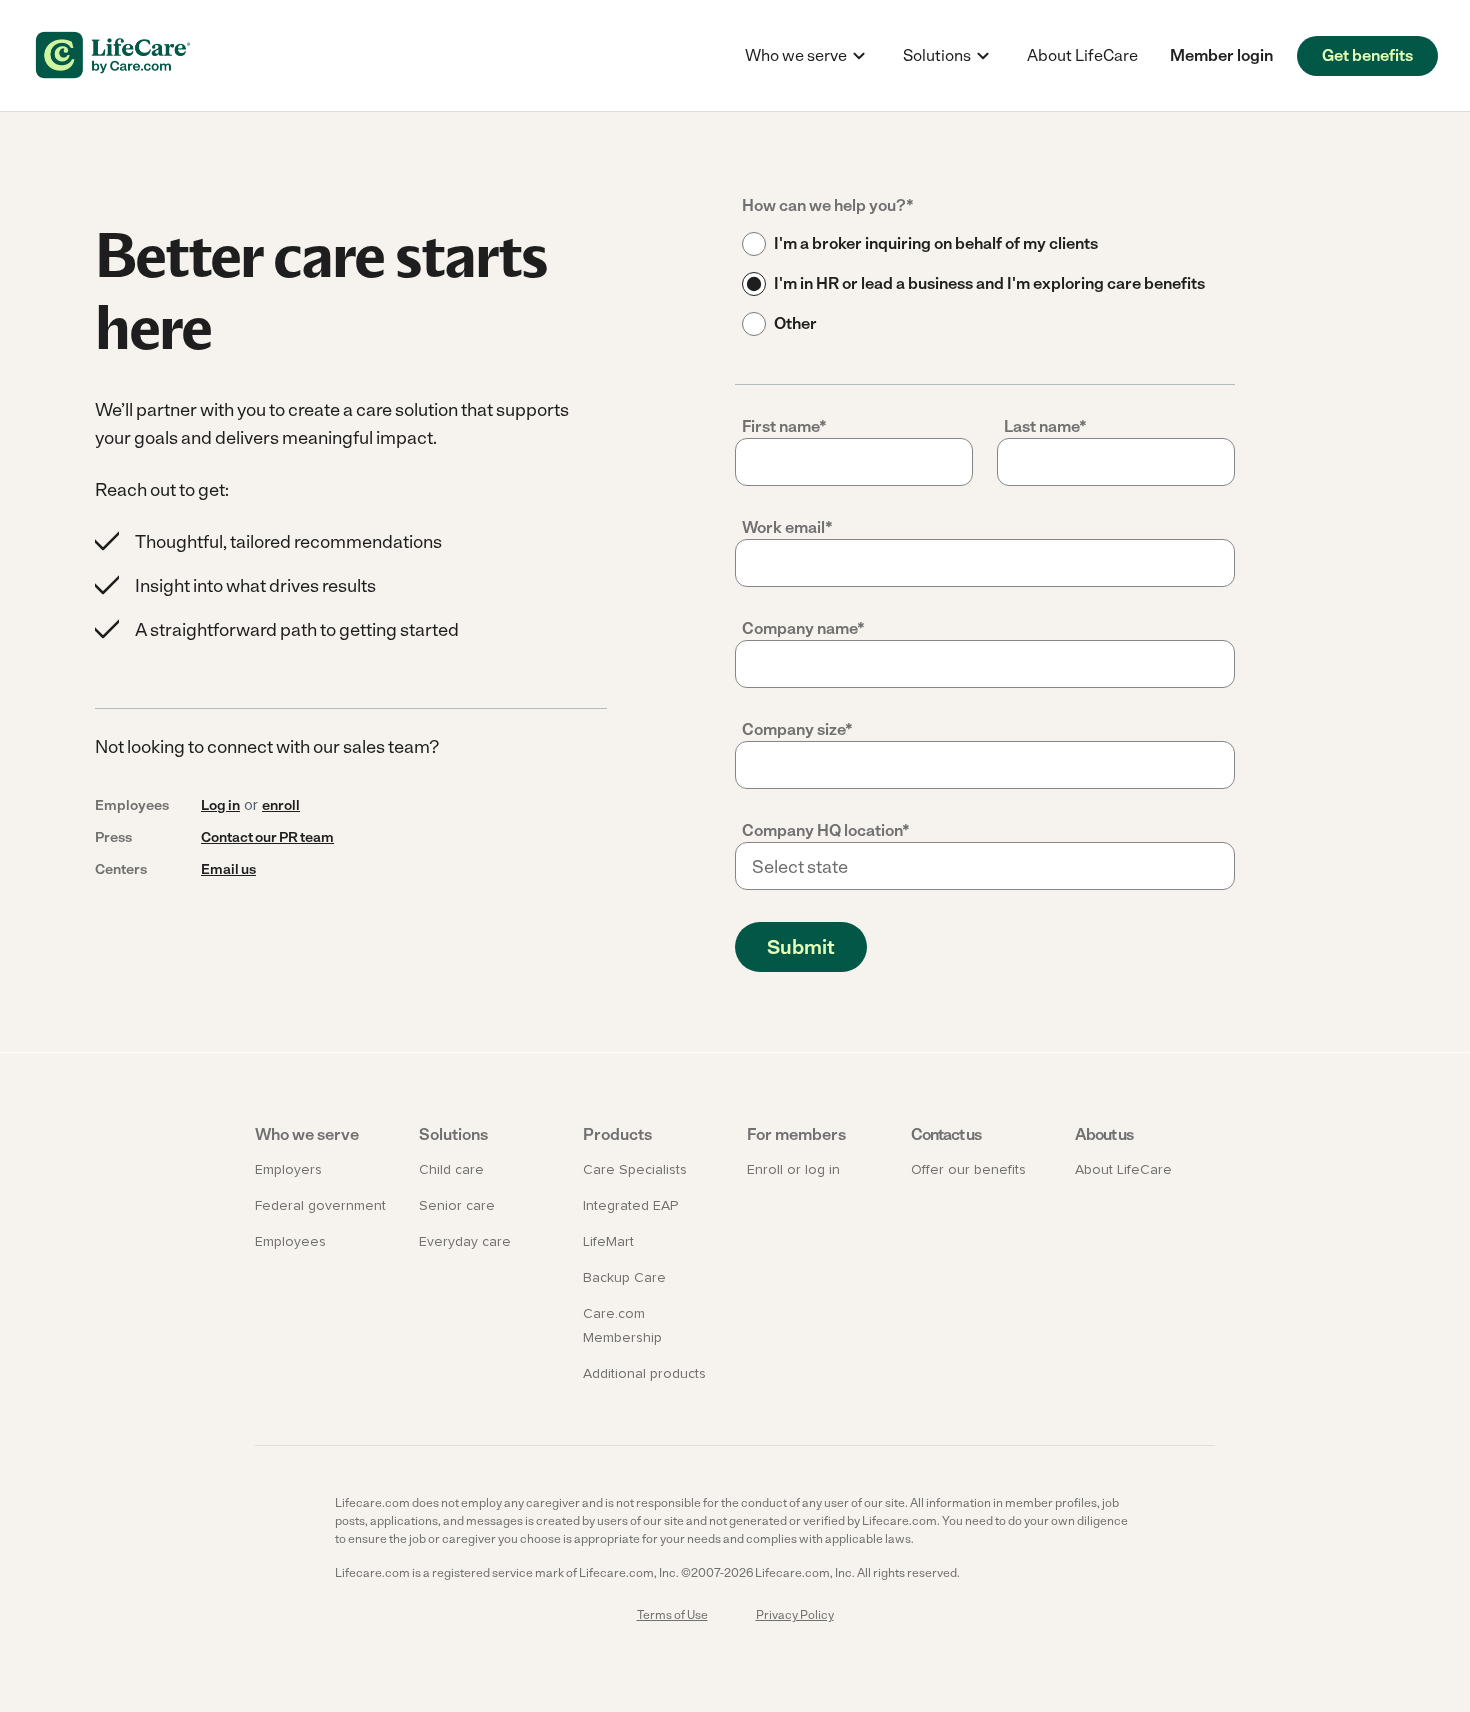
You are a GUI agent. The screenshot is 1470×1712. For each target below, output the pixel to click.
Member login (1221, 55)
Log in (220, 805)
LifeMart (608, 1242)
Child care (451, 1170)
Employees (290, 1242)
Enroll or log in (793, 1170)
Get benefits (1367, 55)
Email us (228, 869)
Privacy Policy (795, 1615)
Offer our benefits (968, 1170)
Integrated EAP (630, 1206)
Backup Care (624, 1278)
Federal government (320, 1206)
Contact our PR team (267, 837)
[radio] (985, 244)
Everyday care (465, 1242)
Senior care (457, 1206)
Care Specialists (635, 1170)
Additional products (644, 1374)
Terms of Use (672, 1615)
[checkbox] (985, 284)
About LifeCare (1082, 55)
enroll (281, 805)
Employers (288, 1170)
